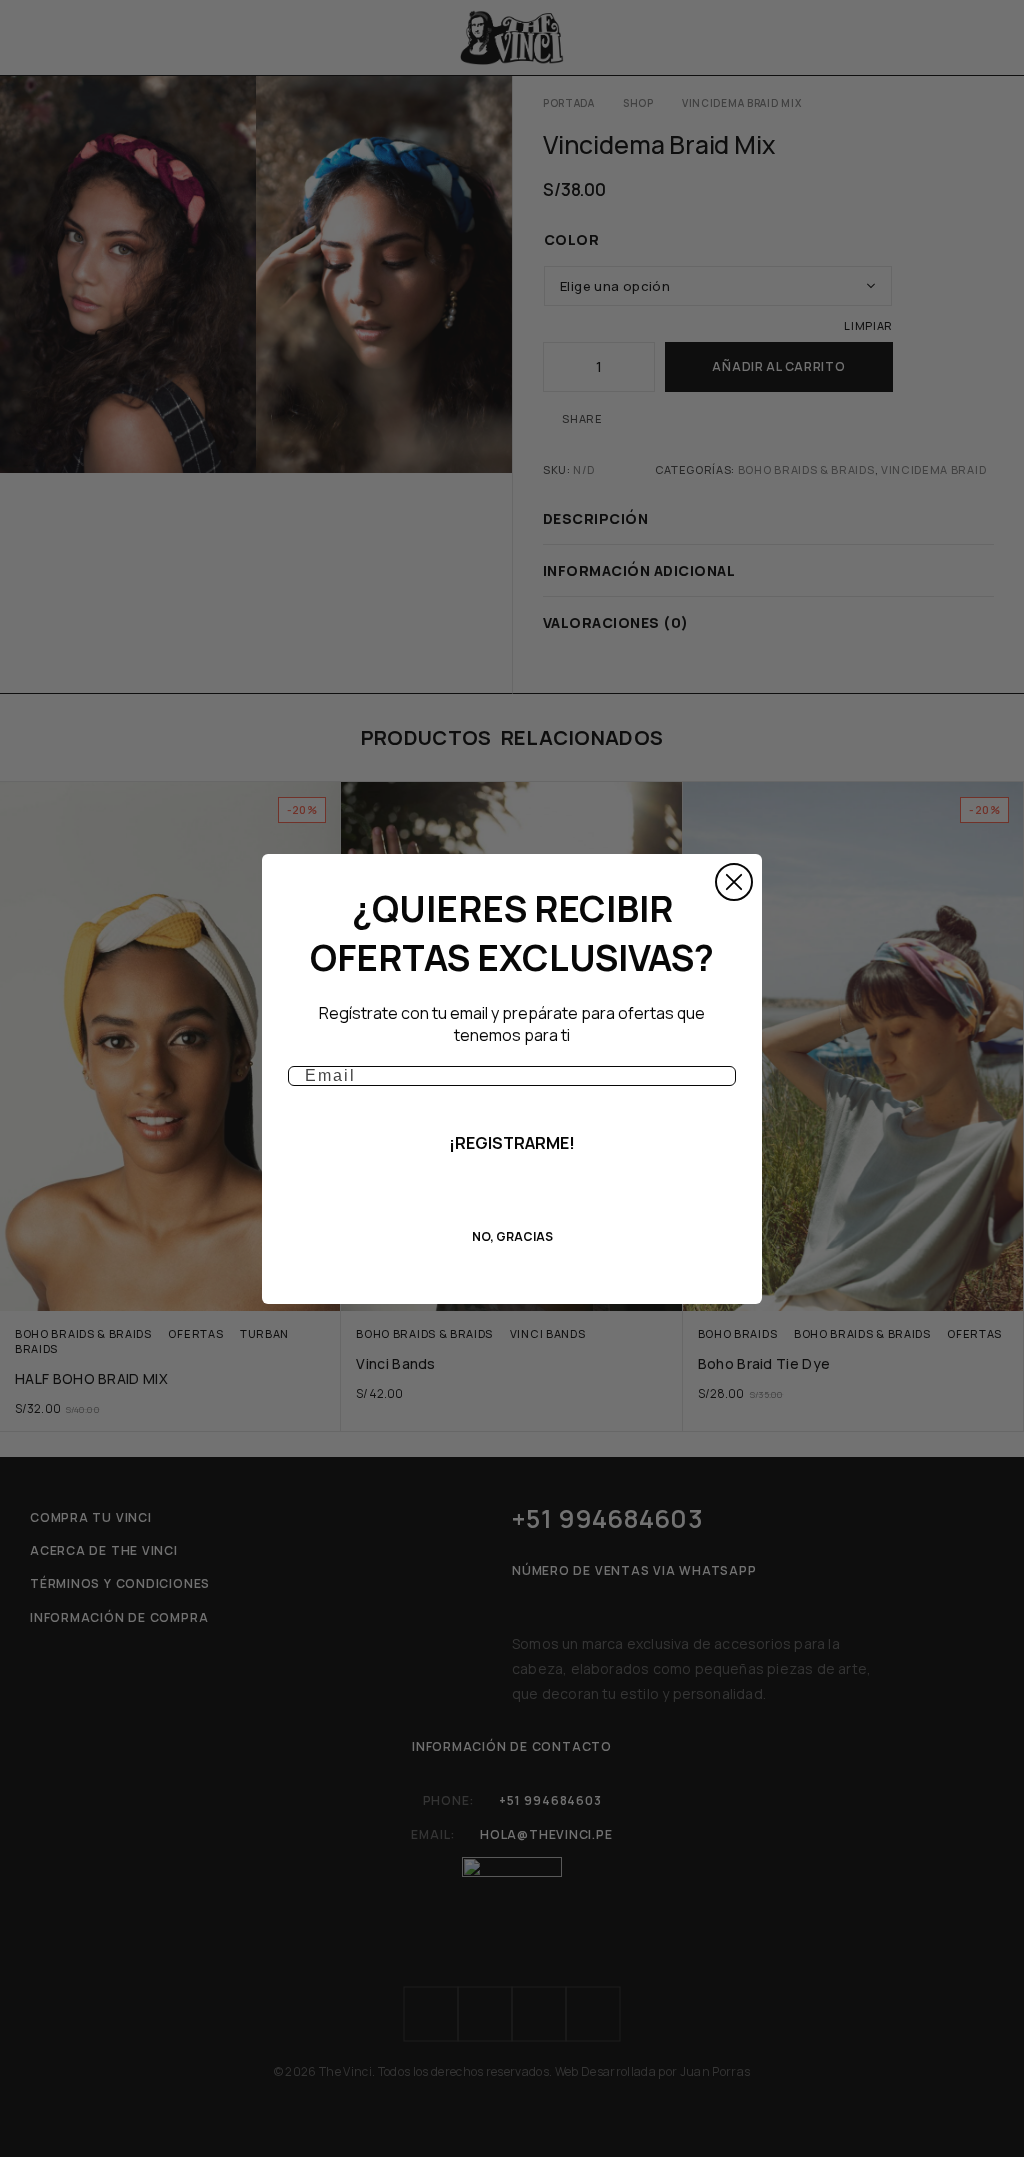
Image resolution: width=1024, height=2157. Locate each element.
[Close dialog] (734, 882)
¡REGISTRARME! (512, 1143)
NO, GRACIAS (512, 1236)
